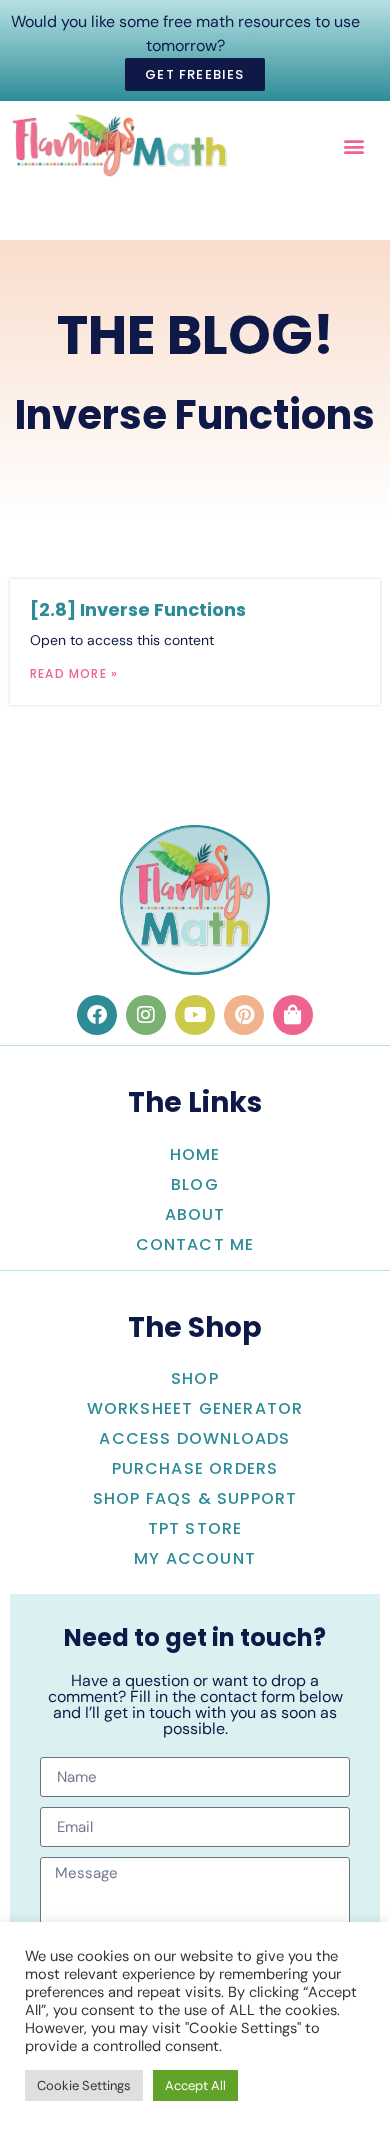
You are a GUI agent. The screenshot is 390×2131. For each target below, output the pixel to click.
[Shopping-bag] (293, 1015)
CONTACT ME (195, 1244)
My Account (195, 1558)
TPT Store (195, 1528)
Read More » (74, 673)
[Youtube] (195, 1015)
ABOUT (195, 1214)
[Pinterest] (244, 1015)
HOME (195, 1154)
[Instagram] (146, 1015)
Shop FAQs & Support (195, 1498)
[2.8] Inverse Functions (138, 609)
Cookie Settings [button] (84, 2085)
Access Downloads (194, 1438)
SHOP (195, 1378)
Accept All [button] (195, 2085)
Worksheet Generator (195, 1408)
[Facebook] (97, 1015)
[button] (353, 145)
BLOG (195, 1184)
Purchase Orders (195, 1468)
